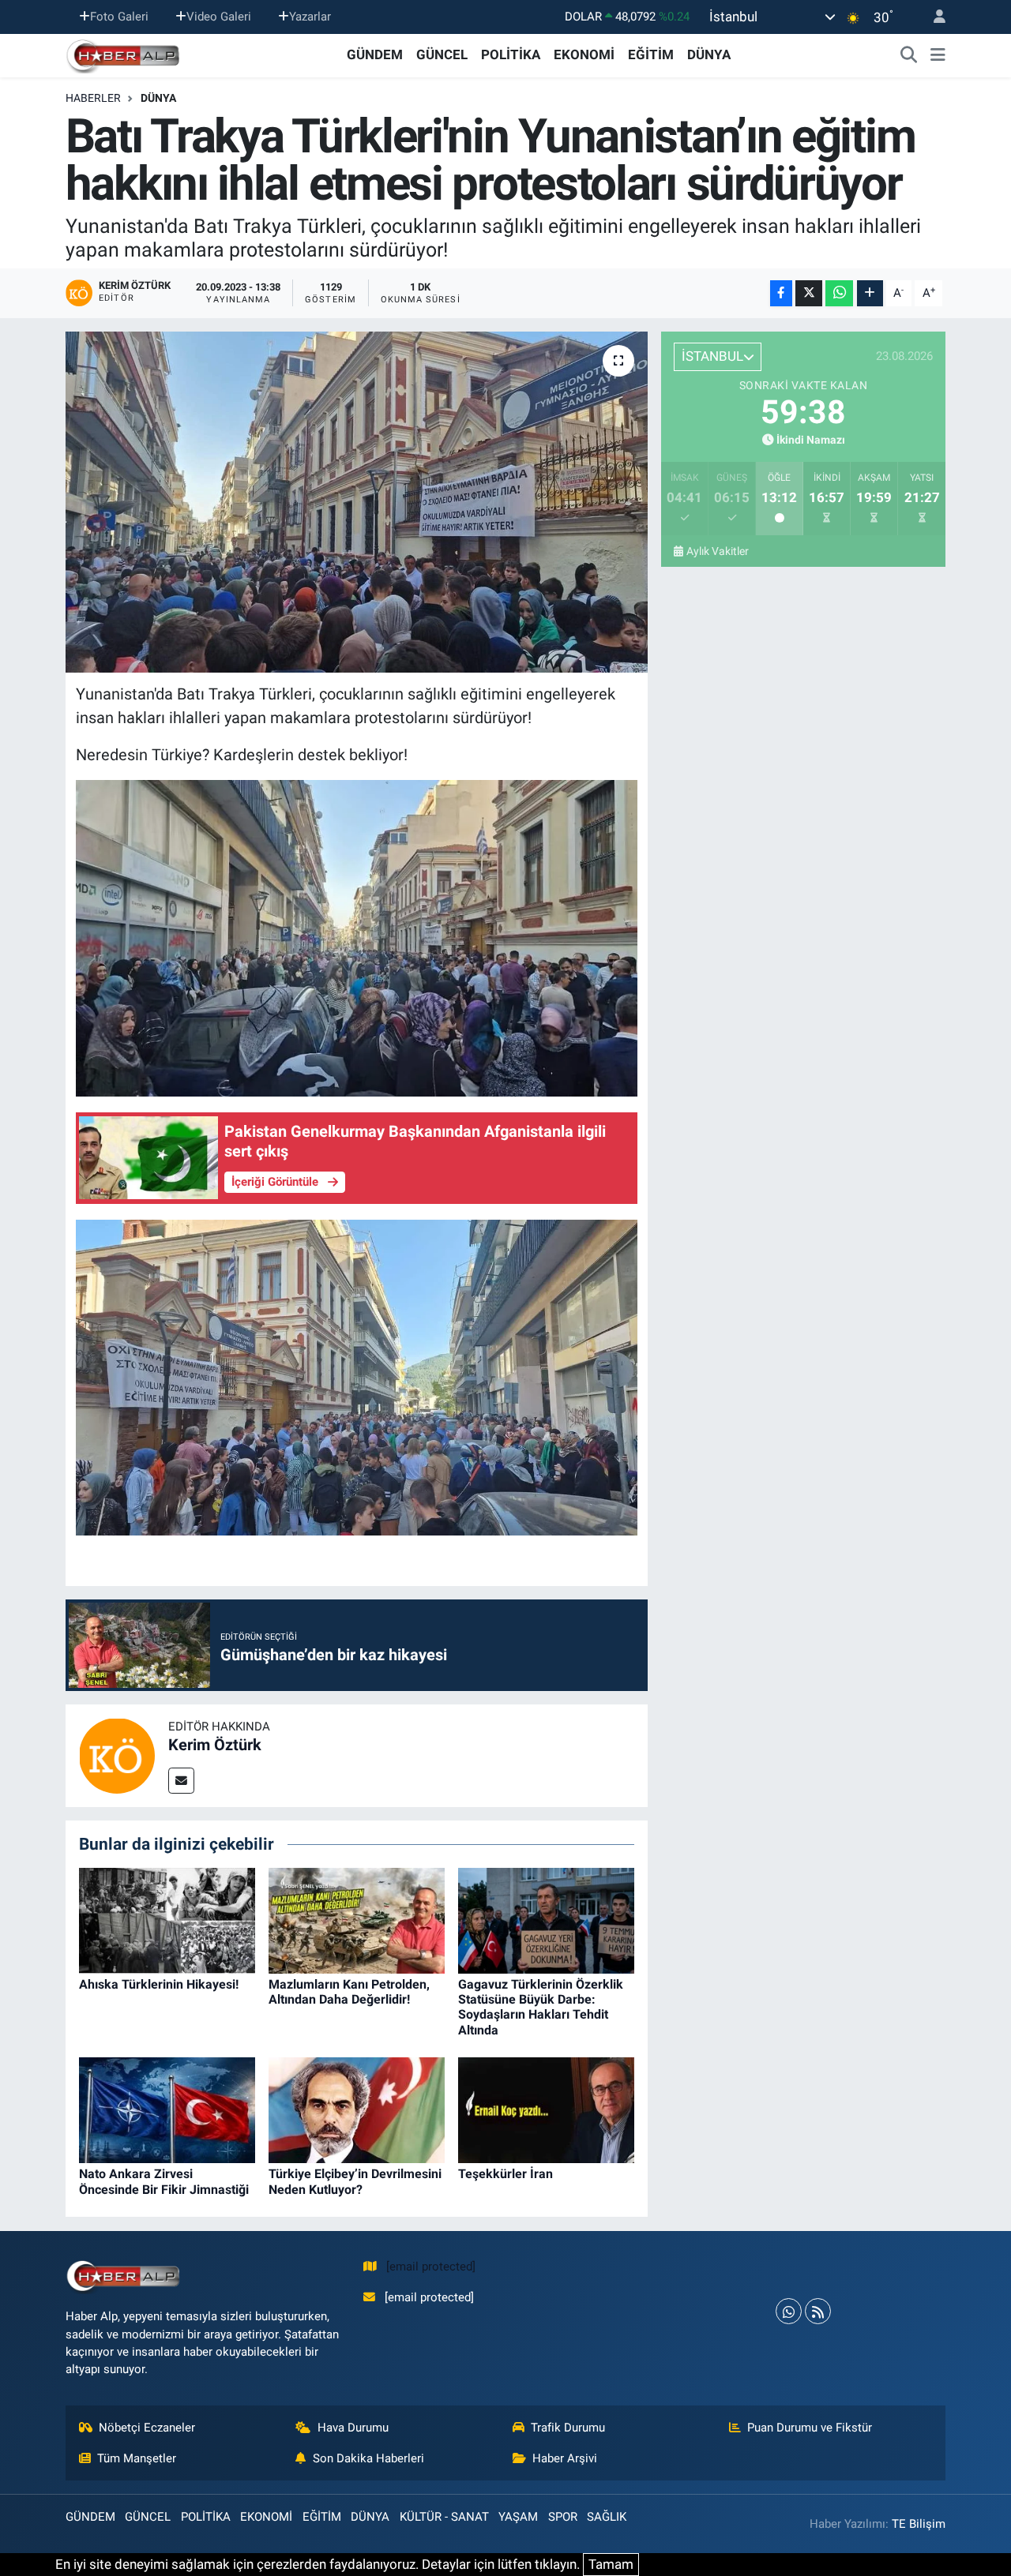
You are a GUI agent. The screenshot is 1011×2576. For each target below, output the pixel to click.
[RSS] (818, 2311)
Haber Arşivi (565, 2458)
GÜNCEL (442, 54)
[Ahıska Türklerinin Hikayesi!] (167, 1919)
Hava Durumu (353, 2428)
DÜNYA (709, 54)
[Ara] (909, 55)
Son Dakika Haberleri (368, 2458)
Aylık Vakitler (718, 551)
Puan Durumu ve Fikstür (810, 2428)
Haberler (93, 98)
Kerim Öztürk (215, 1745)
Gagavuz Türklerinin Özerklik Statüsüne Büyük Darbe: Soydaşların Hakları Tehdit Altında (541, 2007)
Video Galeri (219, 17)
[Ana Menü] (938, 55)
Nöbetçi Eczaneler (147, 2428)
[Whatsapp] (789, 2311)
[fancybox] (357, 937)
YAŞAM (518, 2517)
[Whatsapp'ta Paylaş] (839, 293)
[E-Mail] (181, 1781)
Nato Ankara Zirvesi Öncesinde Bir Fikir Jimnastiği (164, 2181)
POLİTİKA (511, 54)
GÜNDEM (375, 54)
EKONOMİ (584, 54)
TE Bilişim (919, 2524)
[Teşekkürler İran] (546, 2109)
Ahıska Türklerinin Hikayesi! (159, 1984)
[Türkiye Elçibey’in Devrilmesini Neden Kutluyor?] (357, 2109)
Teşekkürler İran (505, 2174)
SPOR (563, 2517)
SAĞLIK (607, 2517)
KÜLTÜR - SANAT (444, 2517)
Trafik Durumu (568, 2428)
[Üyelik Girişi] (933, 17)
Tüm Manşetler (137, 2458)
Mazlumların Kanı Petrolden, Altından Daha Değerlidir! (349, 1992)
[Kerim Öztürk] (117, 1755)
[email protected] (431, 2267)
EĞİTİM (651, 54)
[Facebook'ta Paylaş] (781, 293)
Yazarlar (310, 17)
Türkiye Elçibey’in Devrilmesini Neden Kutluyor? (355, 2181)
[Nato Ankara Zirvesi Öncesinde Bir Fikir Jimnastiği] (167, 2109)
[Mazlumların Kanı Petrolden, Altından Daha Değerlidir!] (357, 1919)
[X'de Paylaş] (809, 293)
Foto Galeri (119, 17)
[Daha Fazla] (870, 293)
